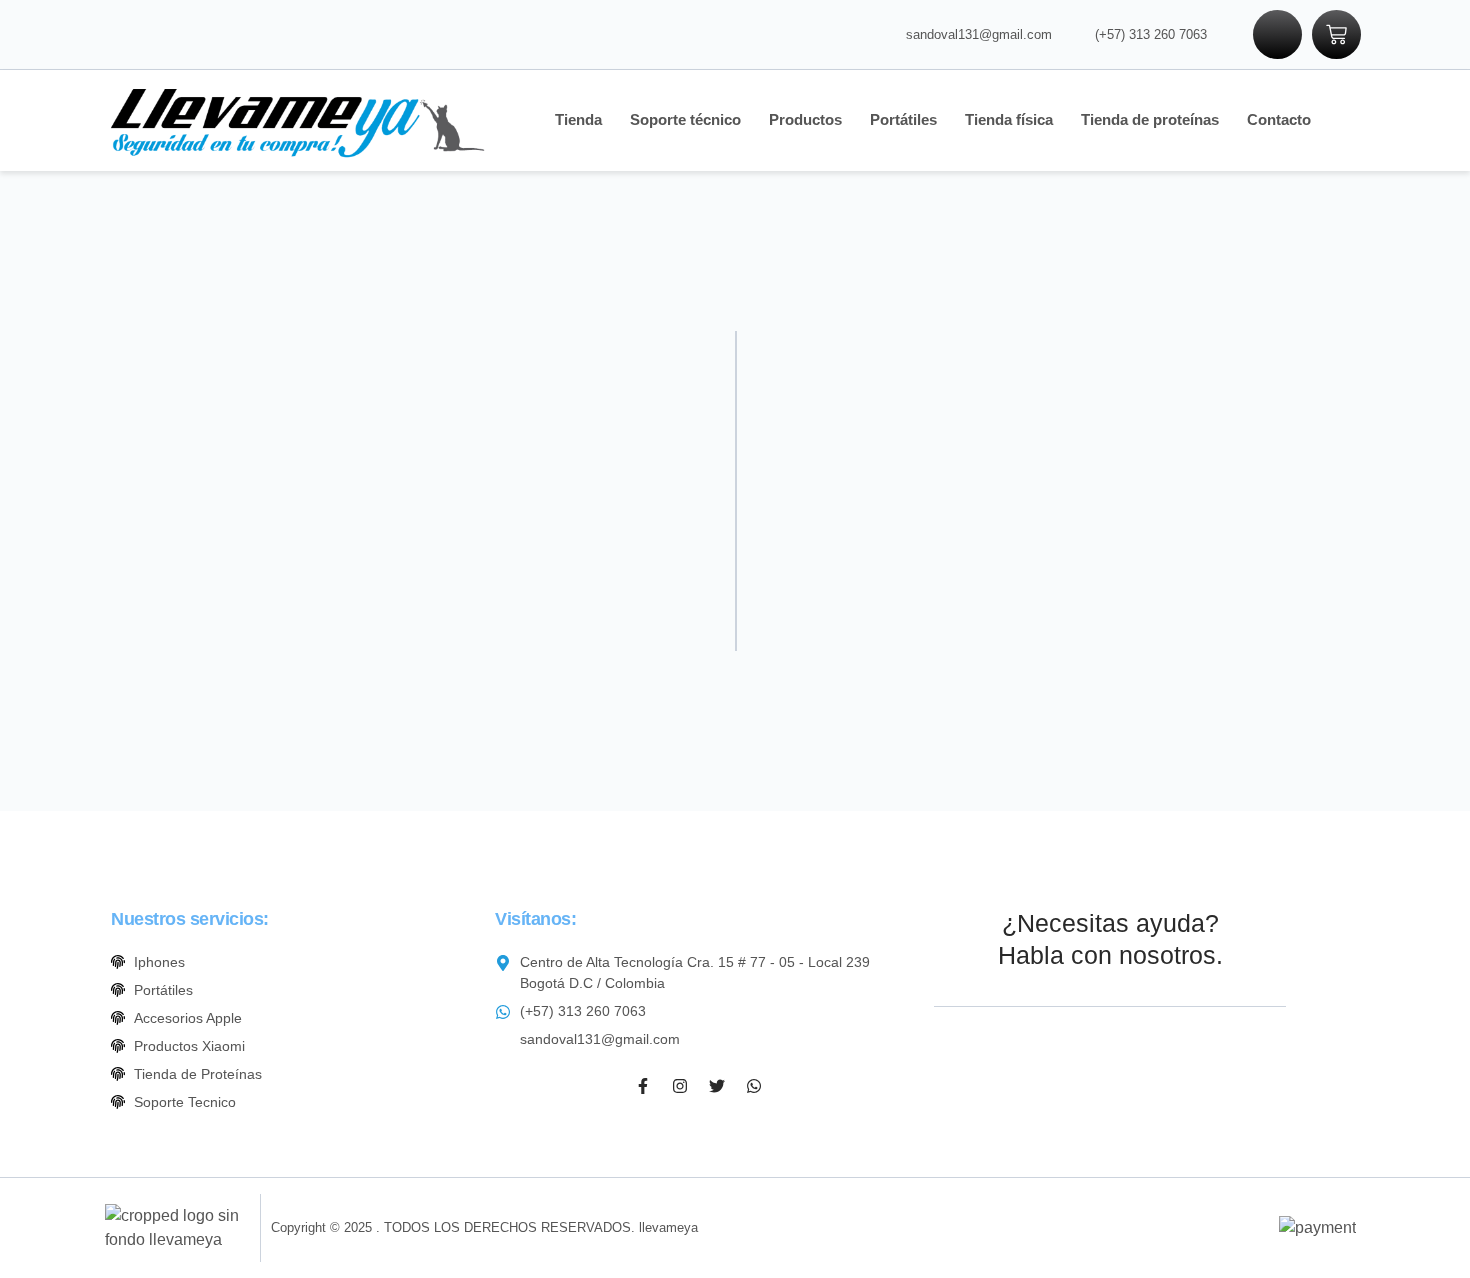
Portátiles (903, 119)
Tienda (578, 119)
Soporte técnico (685, 119)
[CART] (1336, 34)
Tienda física (1009, 119)
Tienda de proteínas (1150, 119)
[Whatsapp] (754, 1086)
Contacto (1279, 119)
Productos (805, 119)
